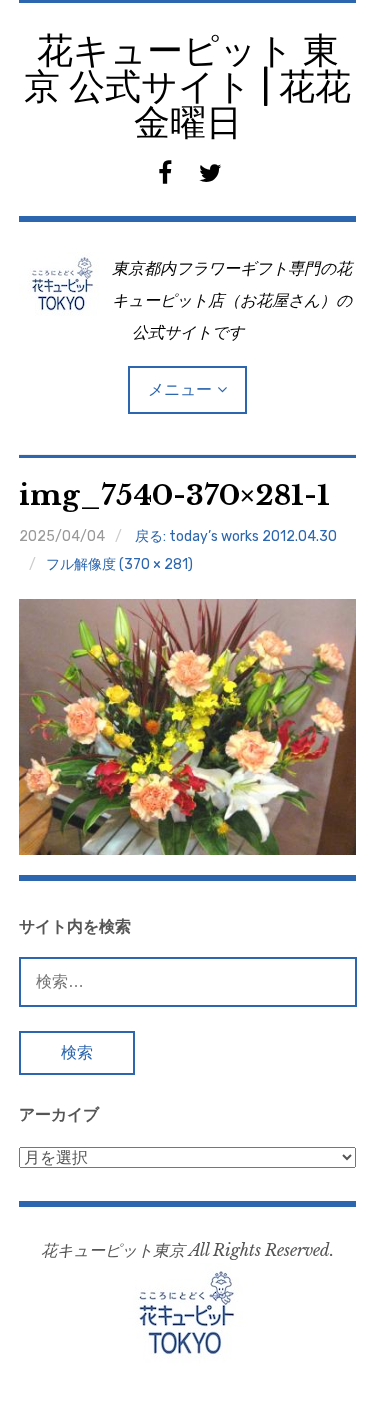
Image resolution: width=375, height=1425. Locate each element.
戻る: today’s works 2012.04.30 (236, 536)
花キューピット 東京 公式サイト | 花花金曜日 (187, 86)
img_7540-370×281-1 (174, 495)
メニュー (180, 389)
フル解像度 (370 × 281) (119, 564)
